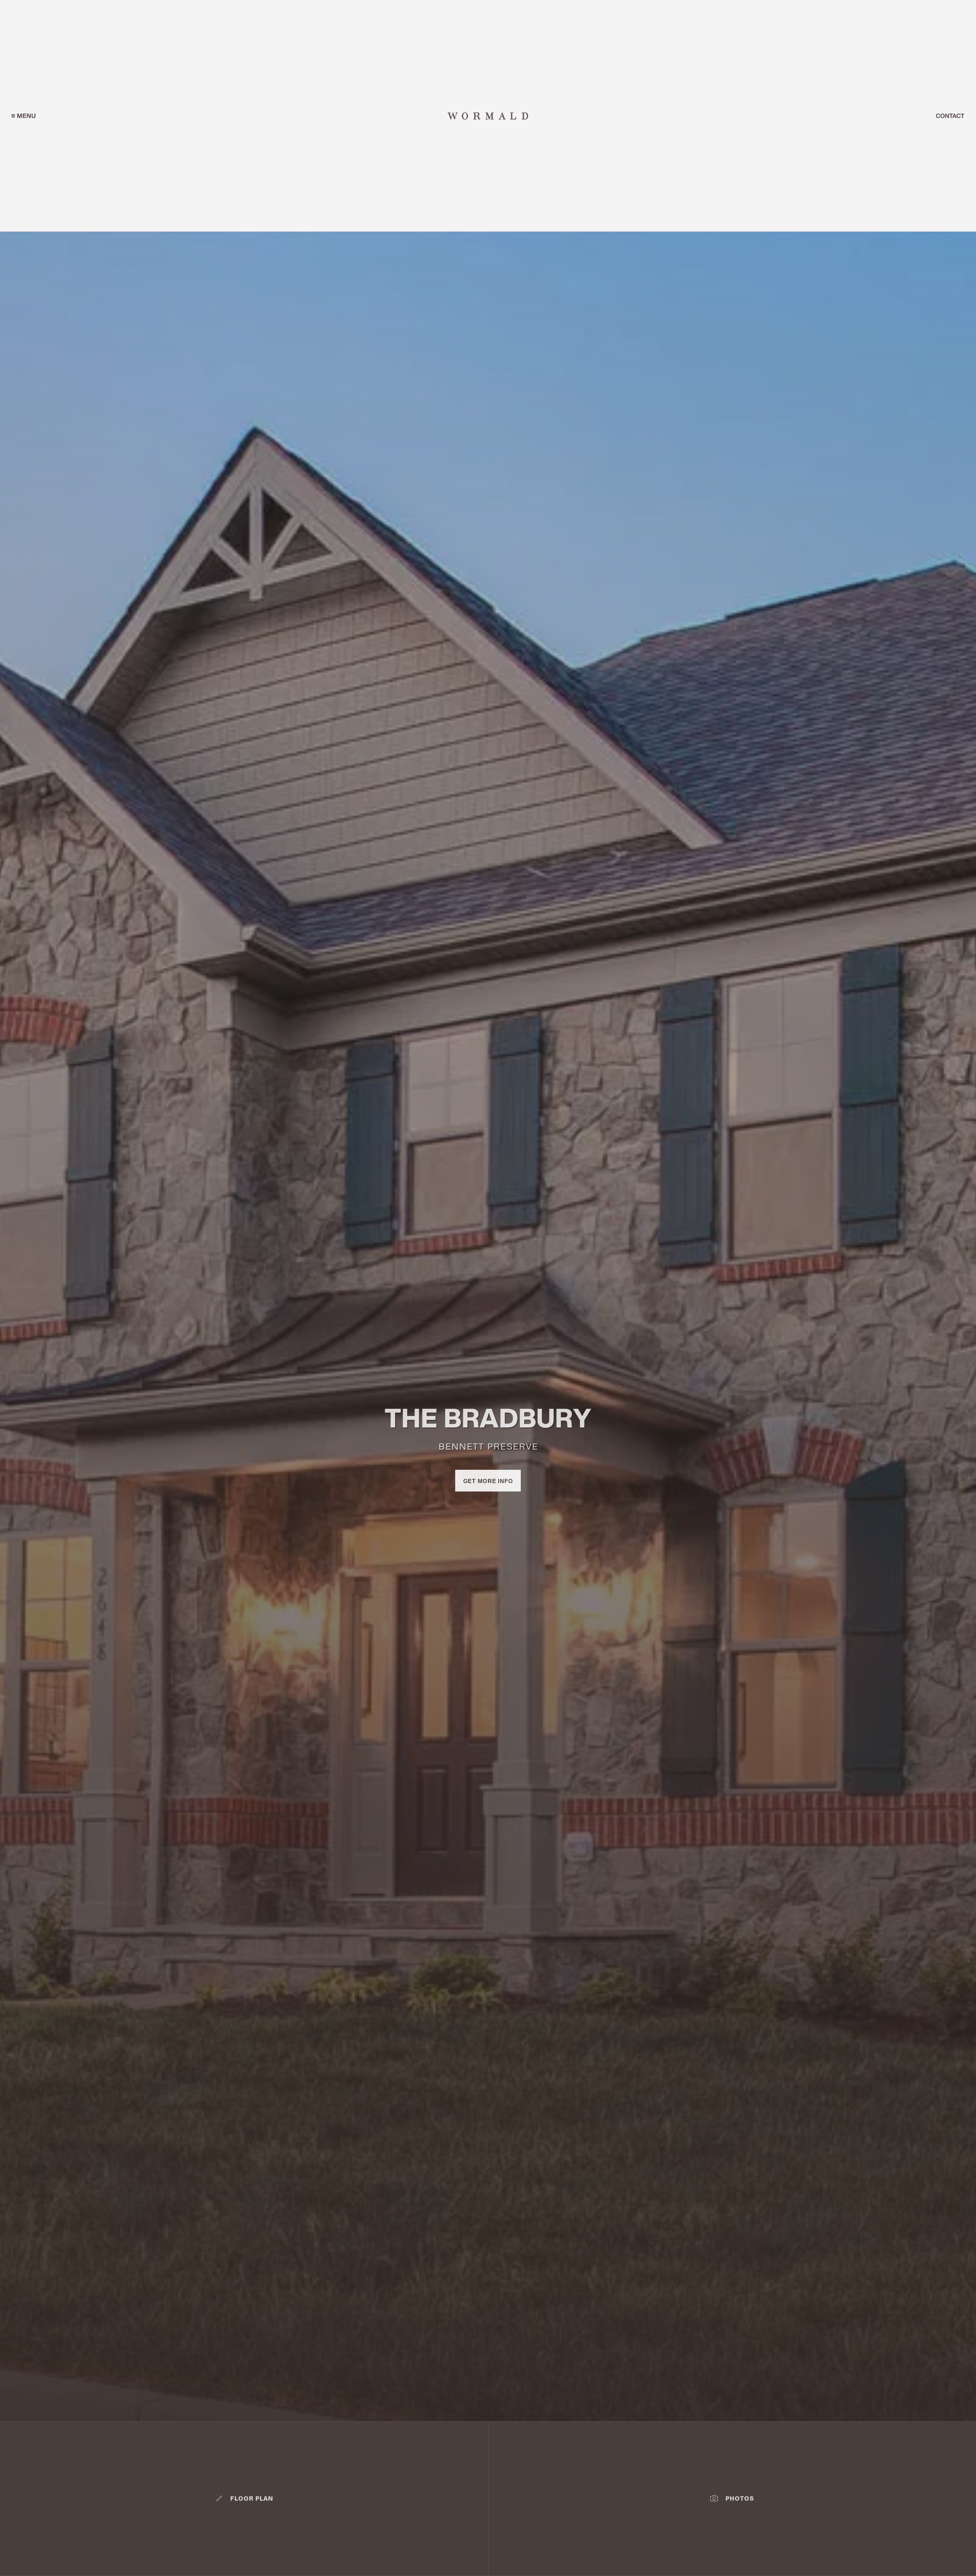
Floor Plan (252, 2499)
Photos (740, 2499)
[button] (23, 116)
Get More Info (488, 1481)
